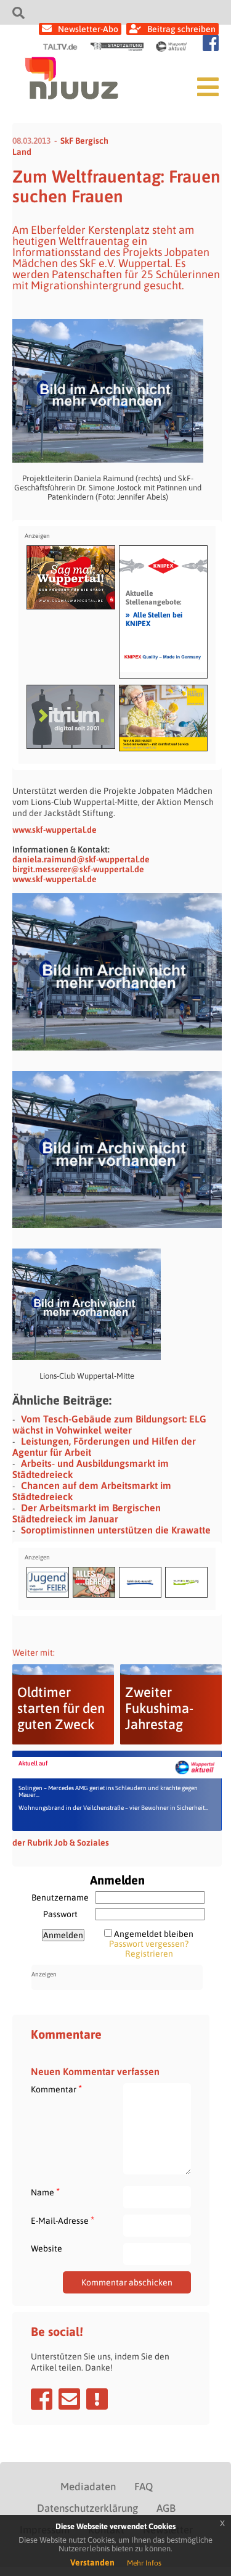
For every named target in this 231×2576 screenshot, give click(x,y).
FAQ (144, 2487)
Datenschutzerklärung (87, 2508)
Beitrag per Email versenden (69, 2399)
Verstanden (92, 2562)
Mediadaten (88, 2487)
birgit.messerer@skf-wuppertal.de (78, 869)
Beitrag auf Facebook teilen (42, 2399)
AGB (166, 2508)
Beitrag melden (97, 2399)
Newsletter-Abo (88, 29)
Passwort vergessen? (149, 1944)
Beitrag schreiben (181, 29)
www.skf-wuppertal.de (55, 830)
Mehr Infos (144, 2563)
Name (45, 2192)
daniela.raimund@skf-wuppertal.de (81, 859)
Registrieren (149, 1954)
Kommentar (56, 2089)
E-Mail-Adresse (63, 2220)
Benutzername (60, 1897)
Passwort (60, 1914)
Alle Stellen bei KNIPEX (154, 619)
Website (47, 2248)
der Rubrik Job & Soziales (61, 1843)
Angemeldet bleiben (154, 1934)
